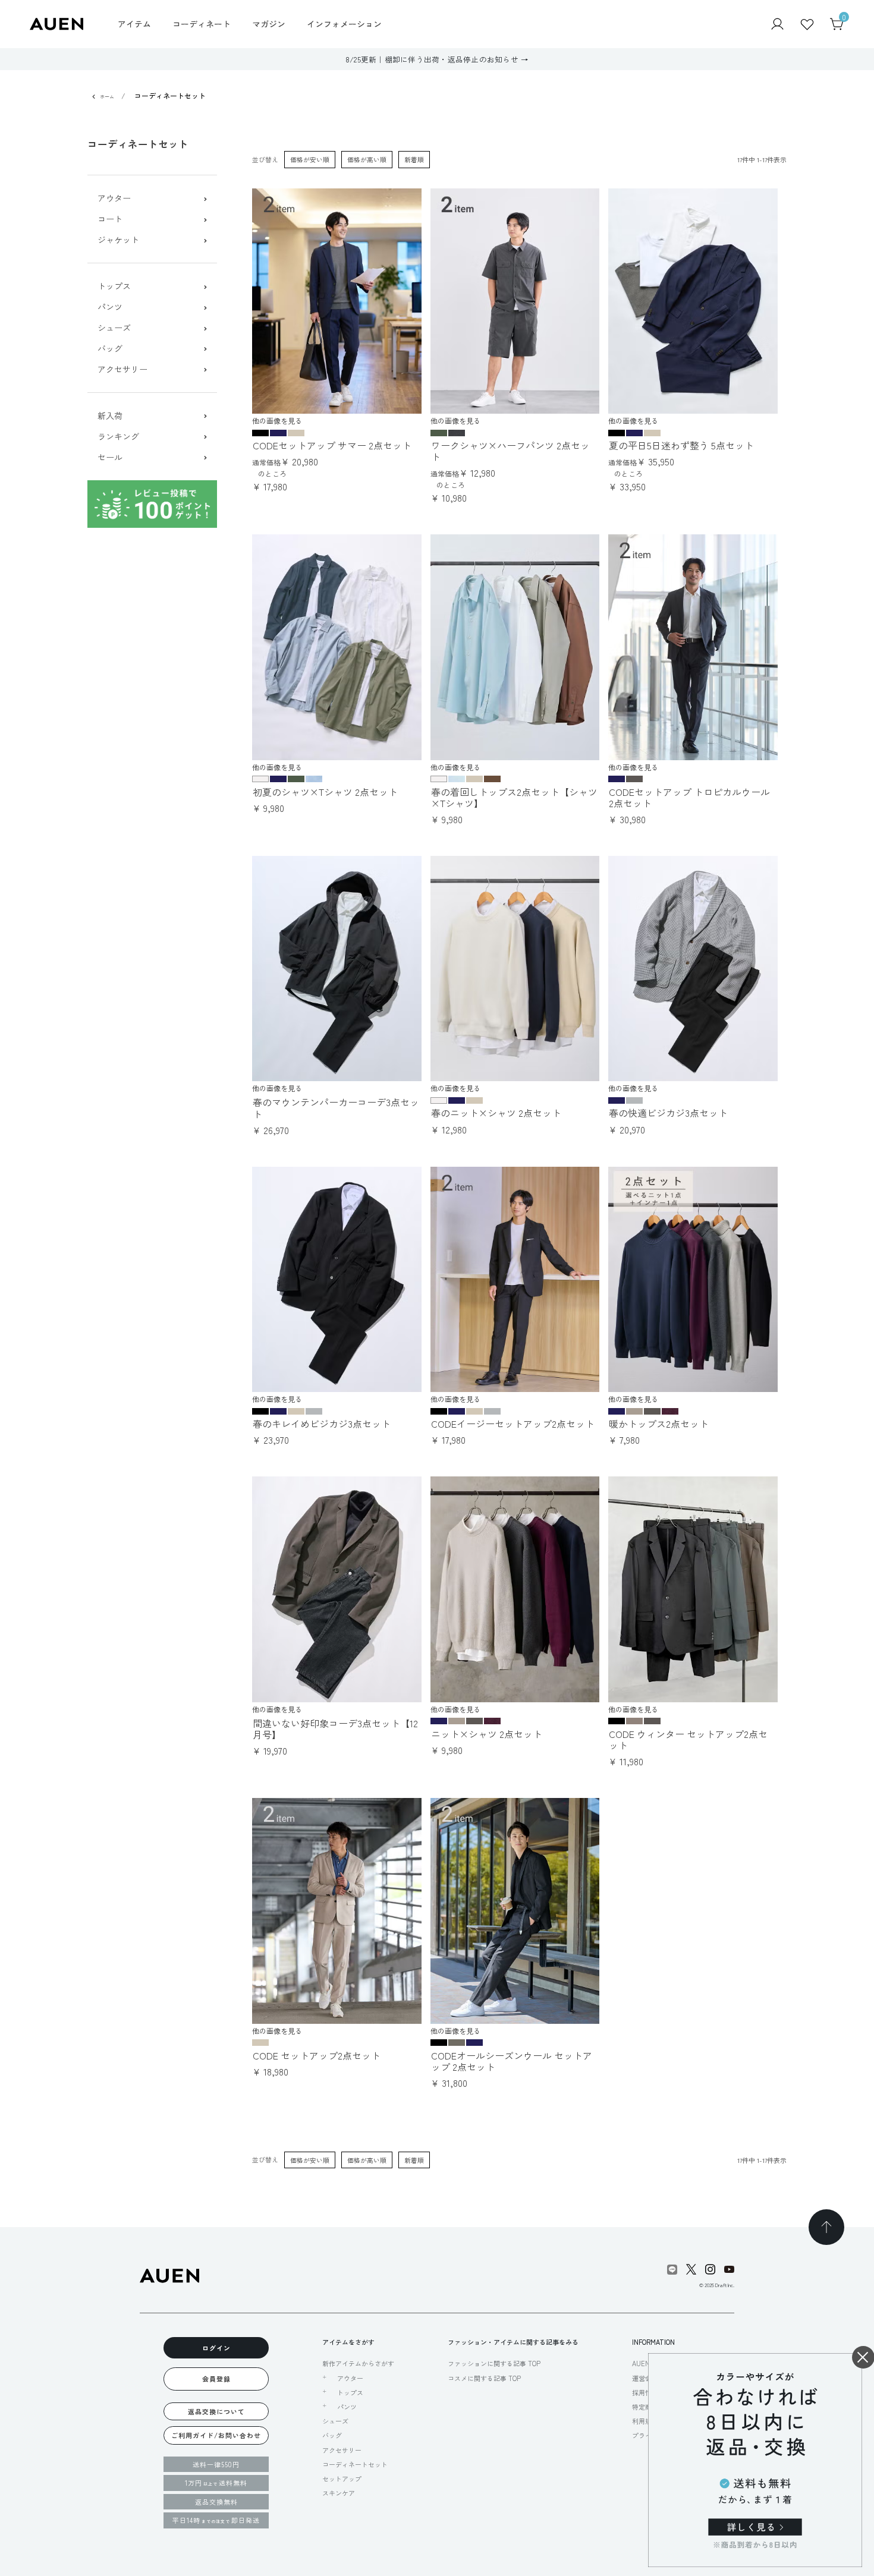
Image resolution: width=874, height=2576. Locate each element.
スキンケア (339, 2493)
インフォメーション (344, 24)
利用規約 (645, 2421)
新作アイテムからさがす (358, 2363)
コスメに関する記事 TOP (484, 2378)
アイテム (134, 24)
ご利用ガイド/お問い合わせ (216, 2435)
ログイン (216, 2348)
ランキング (118, 437)
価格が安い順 (310, 159)
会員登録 (216, 2379)
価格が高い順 (367, 159)
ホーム (107, 97)
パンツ (110, 307)
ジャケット (118, 240)
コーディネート (202, 24)
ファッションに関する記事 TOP (494, 2363)
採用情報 (645, 2392)
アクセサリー (122, 369)
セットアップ (342, 2479)
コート (110, 219)
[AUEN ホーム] (56, 23)
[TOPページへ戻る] (826, 2227)
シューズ (114, 328)
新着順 (414, 159)
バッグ (110, 349)
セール (110, 457)
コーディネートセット (355, 2464)
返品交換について (216, 2411)
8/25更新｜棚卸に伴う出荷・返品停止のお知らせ (432, 59)
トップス (114, 286)
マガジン (269, 24)
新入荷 (110, 416)
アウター (114, 198)
